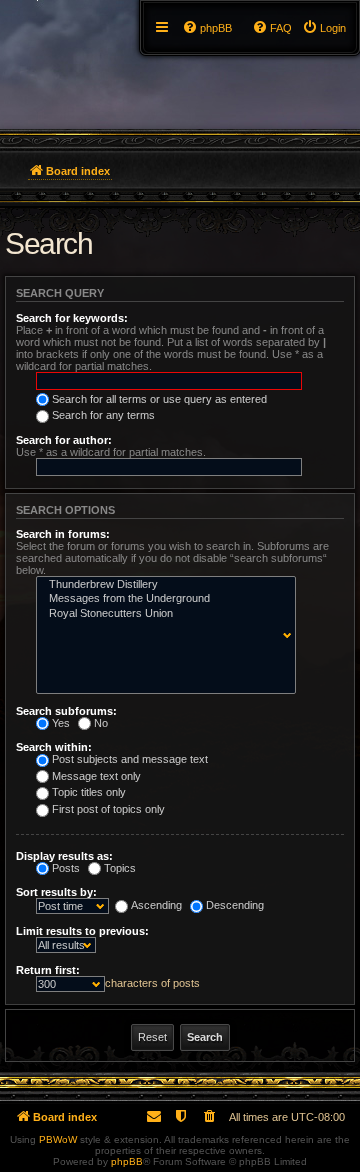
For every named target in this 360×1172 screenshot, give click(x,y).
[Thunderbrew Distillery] (161, 585)
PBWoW (58, 1139)
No (101, 723)
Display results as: (64, 856)
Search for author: (64, 440)
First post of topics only (108, 809)
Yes (61, 723)
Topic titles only (89, 792)
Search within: (54, 747)
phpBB (127, 1161)
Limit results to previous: (82, 931)
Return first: (48, 970)
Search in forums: (63, 534)
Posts (66, 868)
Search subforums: (66, 711)
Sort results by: (56, 892)
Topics (120, 868)
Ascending (156, 905)
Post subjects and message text (130, 759)
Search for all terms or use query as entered (159, 399)
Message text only (96, 776)
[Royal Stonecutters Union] (161, 614)
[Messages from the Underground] (161, 599)
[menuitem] (324, 28)
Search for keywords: (72, 318)
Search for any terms (103, 415)
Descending (235, 905)
